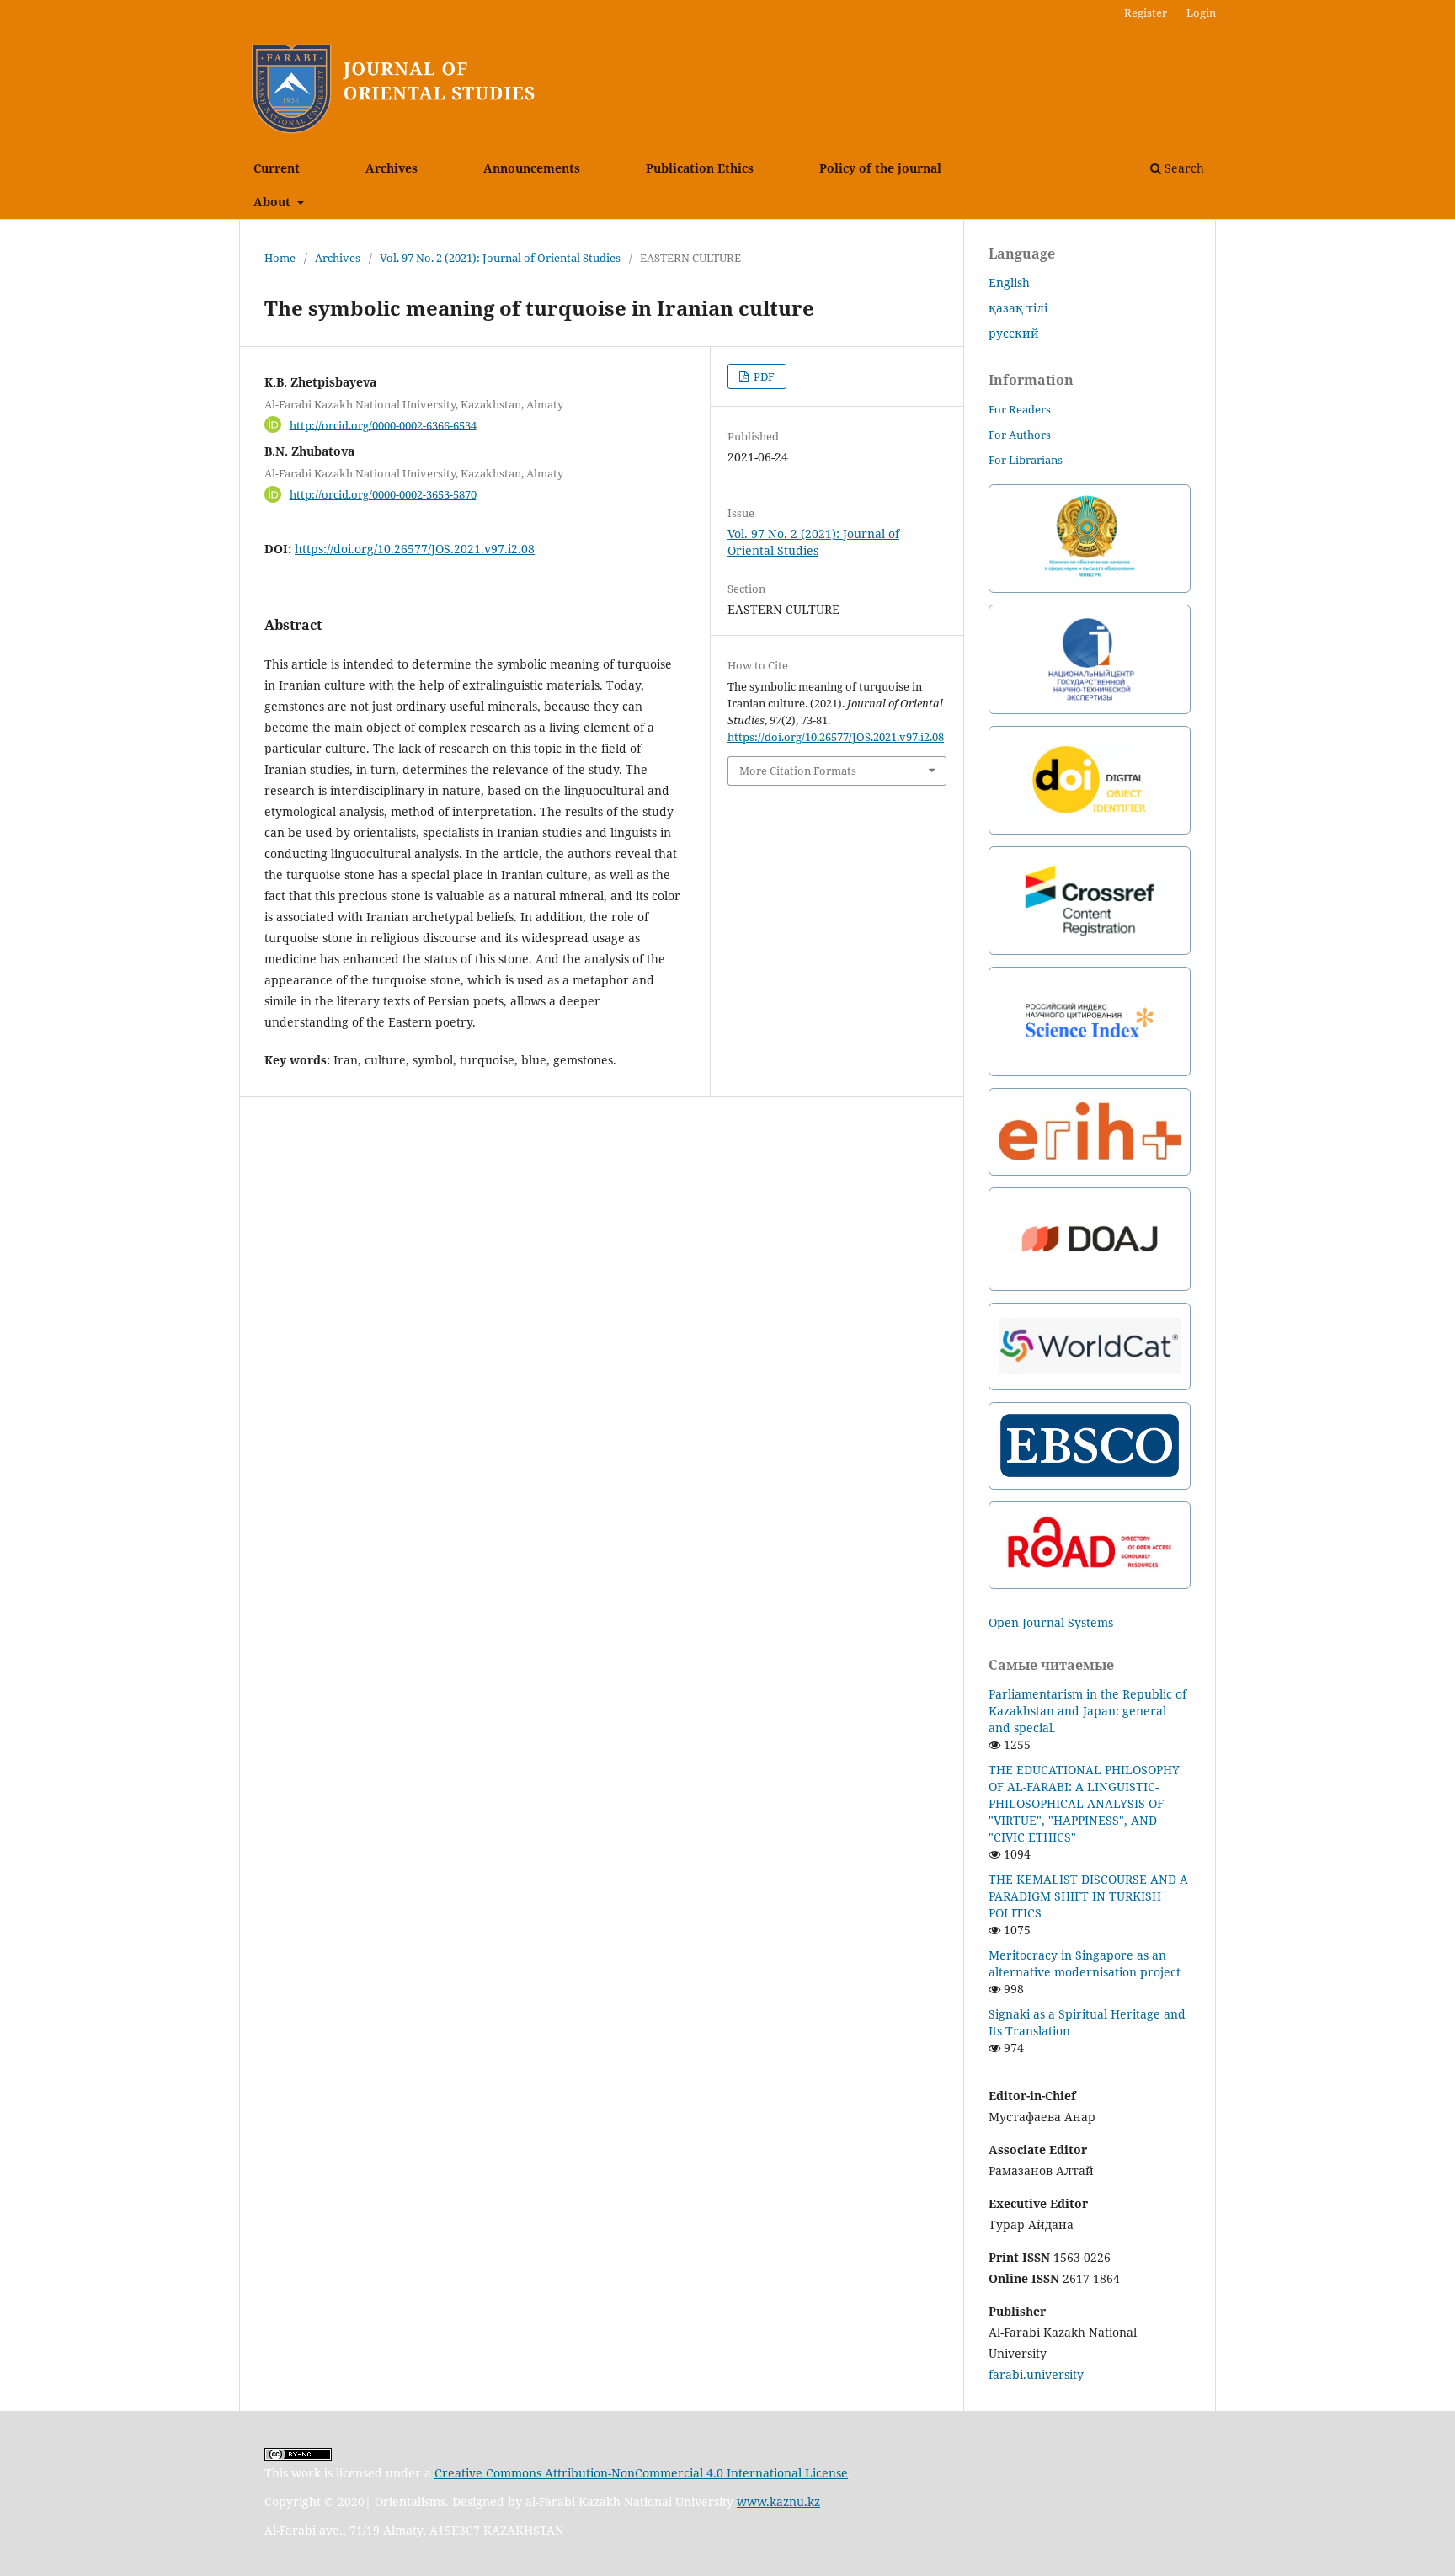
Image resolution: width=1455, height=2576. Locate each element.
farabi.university (1036, 2374)
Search (1183, 168)
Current (277, 168)
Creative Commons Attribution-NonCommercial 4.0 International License (641, 2473)
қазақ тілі (1018, 308)
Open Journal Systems (1051, 1622)
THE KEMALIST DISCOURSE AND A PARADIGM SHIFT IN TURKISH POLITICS (1088, 1896)
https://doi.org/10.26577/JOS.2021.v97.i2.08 (415, 549)
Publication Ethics (700, 168)
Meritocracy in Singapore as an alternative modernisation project (1085, 1963)
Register (1146, 13)
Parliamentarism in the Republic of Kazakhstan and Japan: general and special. (1087, 1711)
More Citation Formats (798, 771)
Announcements (532, 168)
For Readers (1020, 409)
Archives (392, 168)
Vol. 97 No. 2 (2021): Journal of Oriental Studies (500, 258)
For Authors (1020, 435)
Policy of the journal (880, 168)
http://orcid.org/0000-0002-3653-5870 (383, 494)
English (1009, 283)
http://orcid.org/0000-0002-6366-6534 (383, 424)
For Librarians (1026, 460)
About (274, 202)
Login (1201, 13)
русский (1014, 333)
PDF (763, 376)
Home (280, 258)
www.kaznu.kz (778, 2501)
